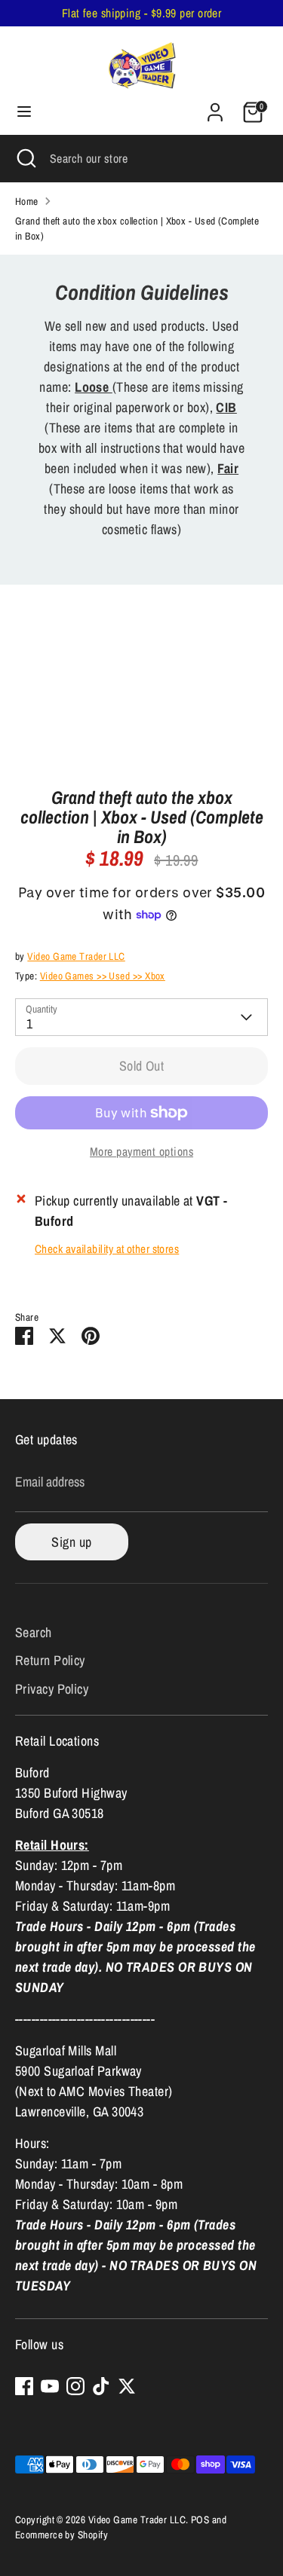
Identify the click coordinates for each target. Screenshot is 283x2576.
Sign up (71, 1542)
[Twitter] (127, 2386)
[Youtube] (50, 2386)
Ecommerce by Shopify (62, 2535)
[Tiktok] (101, 2386)
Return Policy (50, 1660)
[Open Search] (25, 158)
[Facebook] (24, 2386)
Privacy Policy (52, 1689)
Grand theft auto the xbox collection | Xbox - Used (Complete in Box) (137, 228)
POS (200, 2519)
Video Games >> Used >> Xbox (103, 976)
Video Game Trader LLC (76, 956)
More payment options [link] (141, 1152)
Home (27, 201)
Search (34, 1632)
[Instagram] (75, 2386)
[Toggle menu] (24, 112)
